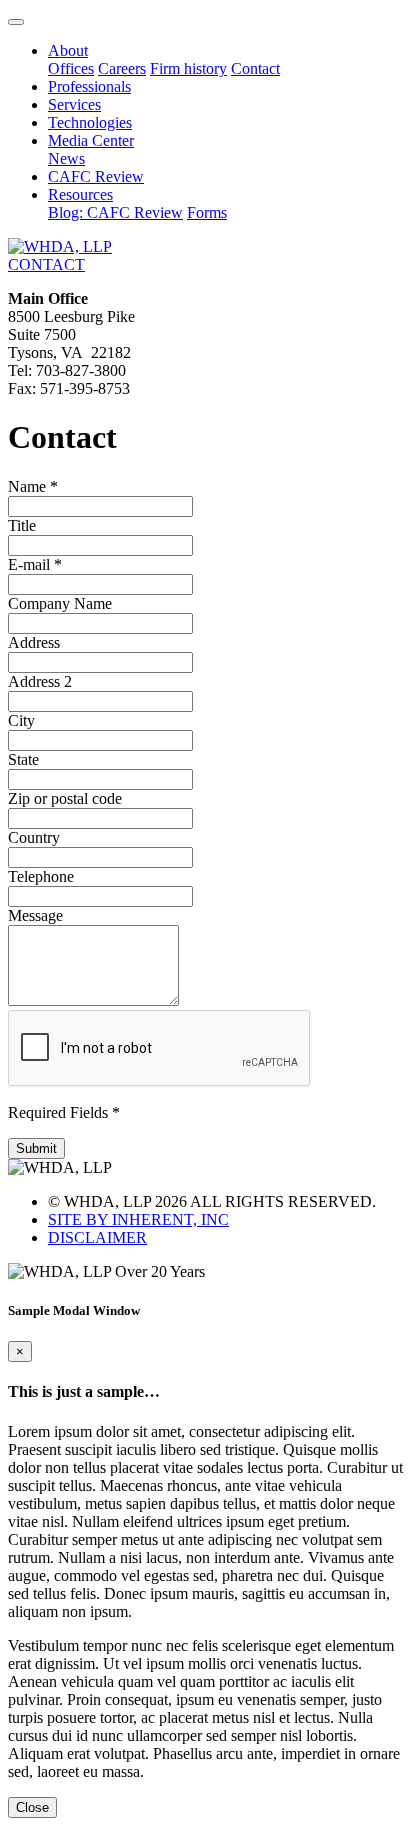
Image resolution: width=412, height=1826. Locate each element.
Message (35, 915)
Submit (36, 1148)
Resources (80, 194)
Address (34, 642)
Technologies (90, 122)
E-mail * (35, 564)
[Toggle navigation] (16, 22)
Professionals (89, 86)
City (21, 720)
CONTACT (46, 264)
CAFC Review (96, 176)
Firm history (188, 68)
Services (74, 104)
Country (34, 837)
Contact (255, 68)
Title (22, 525)
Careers (122, 68)
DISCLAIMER (97, 1237)
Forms (207, 212)
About (68, 50)
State (23, 759)
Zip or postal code (65, 798)
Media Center (91, 140)
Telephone (41, 876)
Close (32, 1807)
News (66, 158)
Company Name (60, 603)
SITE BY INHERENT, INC (138, 1219)
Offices (71, 68)
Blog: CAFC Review (115, 212)
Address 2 (40, 681)
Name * (33, 486)
